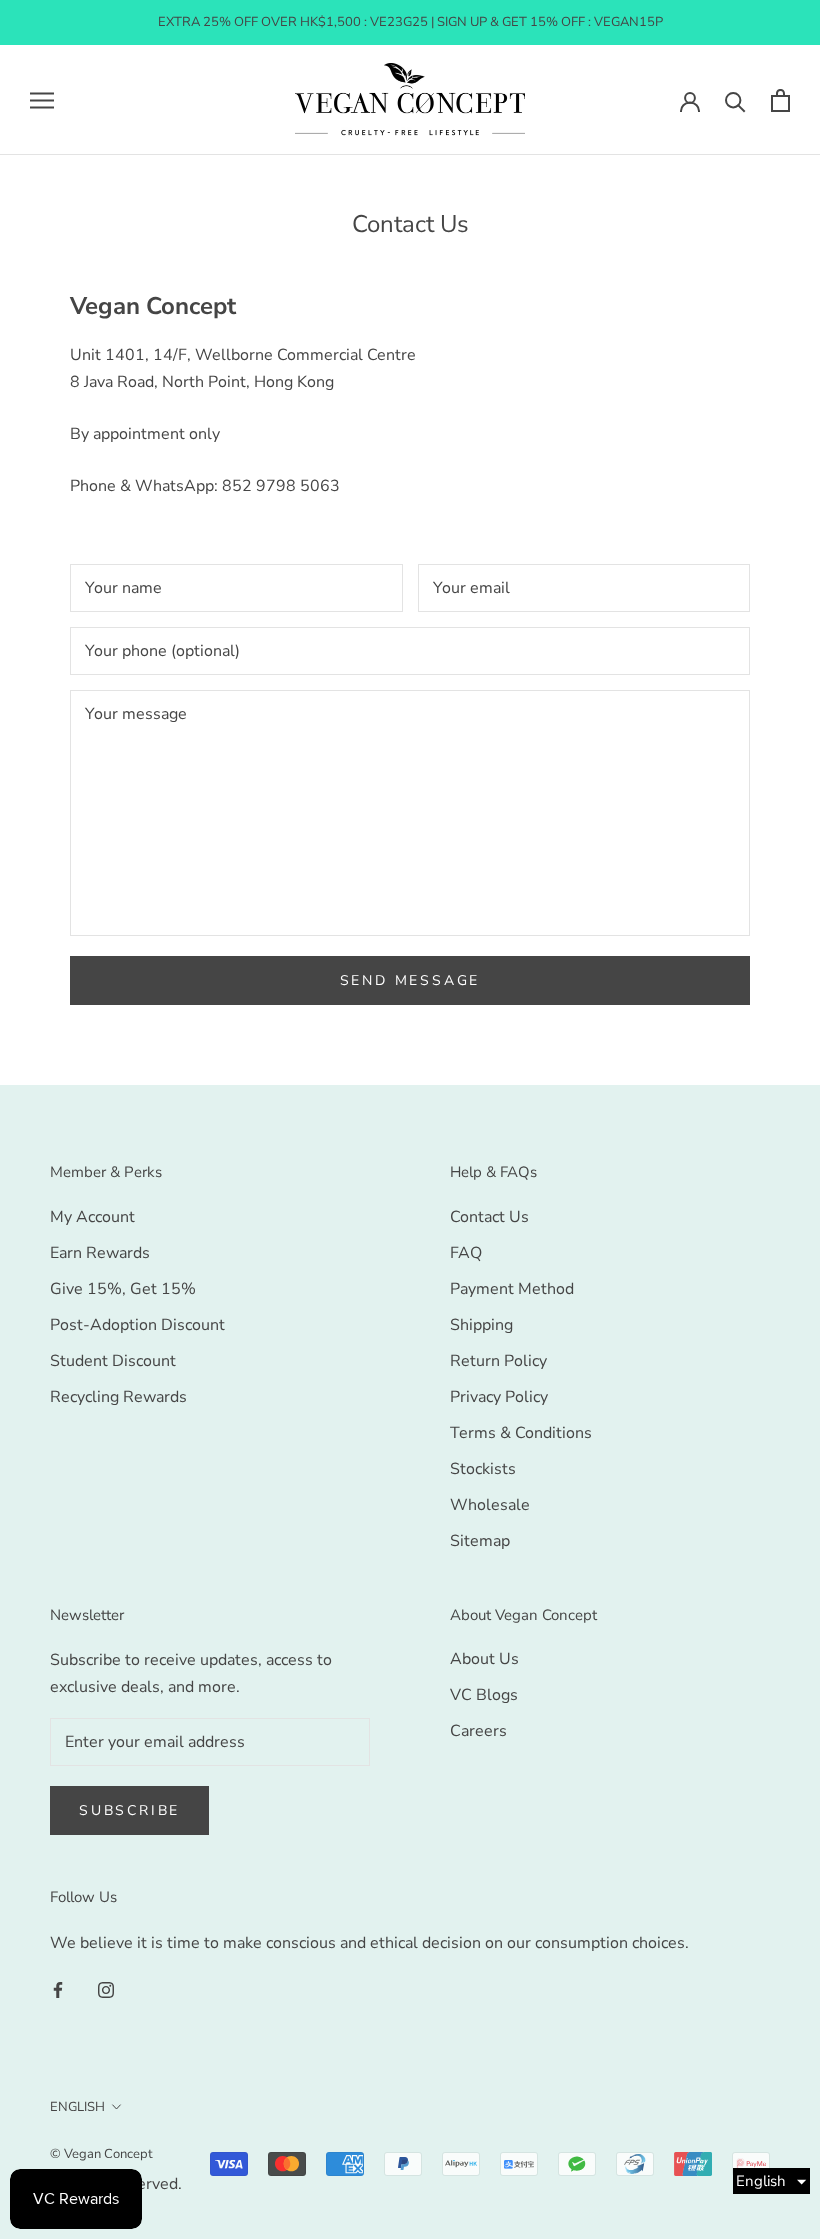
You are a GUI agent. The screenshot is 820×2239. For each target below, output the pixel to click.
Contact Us (489, 1217)
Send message (410, 980)
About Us (484, 1659)
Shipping (481, 1325)
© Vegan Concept (101, 2154)
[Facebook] (58, 1989)
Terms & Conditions (521, 1433)
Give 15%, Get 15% (123, 1289)
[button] (771, 2181)
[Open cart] (780, 100)
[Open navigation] (42, 100)
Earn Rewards (100, 1253)
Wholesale (490, 1505)
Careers (478, 1731)
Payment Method (512, 1289)
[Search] (735, 100)
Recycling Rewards (118, 1397)
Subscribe (129, 1810)
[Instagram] (106, 1989)
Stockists (483, 1469)
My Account (92, 1217)
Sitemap (480, 1541)
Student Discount (113, 1361)
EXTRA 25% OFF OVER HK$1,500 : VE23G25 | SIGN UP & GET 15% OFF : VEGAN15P (410, 22)
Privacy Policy (499, 1397)
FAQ (466, 1253)
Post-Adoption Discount (137, 1325)
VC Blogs (484, 1695)
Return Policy (498, 1361)
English (77, 2107)
